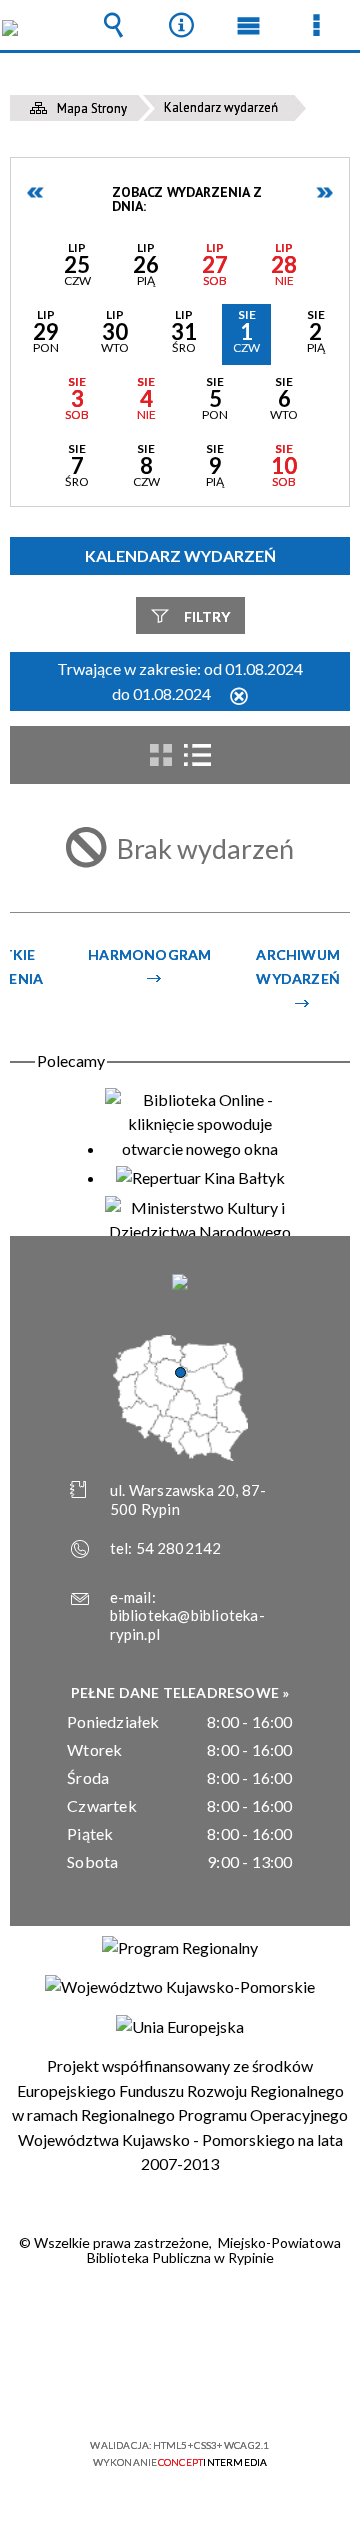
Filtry (207, 616)
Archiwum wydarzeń (298, 966)
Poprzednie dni (36, 192)
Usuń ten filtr (239, 697)
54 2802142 (179, 1548)
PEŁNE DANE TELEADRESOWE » (180, 1692)
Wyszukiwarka (114, 25)
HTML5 (148, 2387)
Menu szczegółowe (316, 25)
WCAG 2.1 (241, 2386)
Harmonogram (149, 954)
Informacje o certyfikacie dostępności (180, 2316)
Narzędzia (181, 25)
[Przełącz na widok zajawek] (161, 755)
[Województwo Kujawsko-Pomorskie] (180, 1987)
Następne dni (324, 192)
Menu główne (249, 25)
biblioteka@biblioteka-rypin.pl (187, 1624)
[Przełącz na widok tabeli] (197, 755)
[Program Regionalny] (180, 1948)
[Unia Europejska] (180, 2027)
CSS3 (178, 2387)
